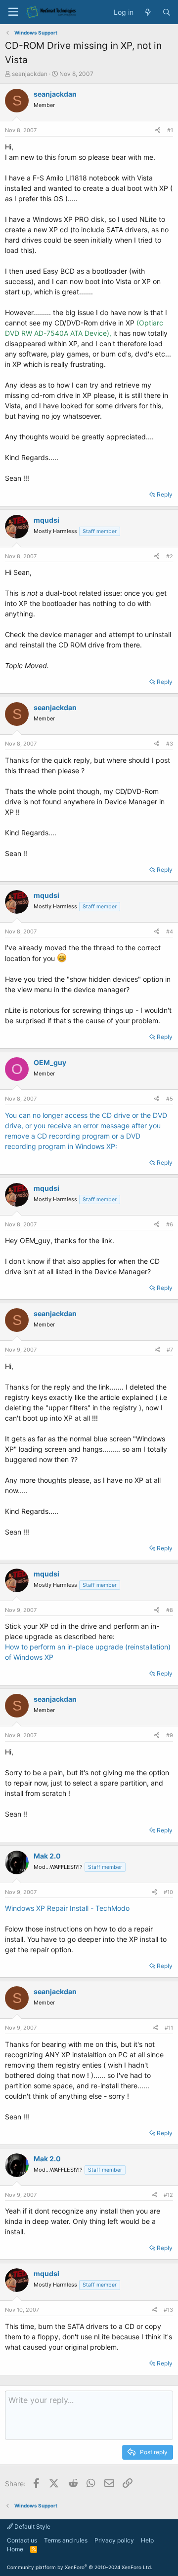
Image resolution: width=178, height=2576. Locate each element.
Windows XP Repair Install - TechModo (67, 1908)
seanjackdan (30, 74)
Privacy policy (114, 2540)
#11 (169, 2028)
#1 (170, 130)
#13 (168, 2310)
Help (147, 2540)
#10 (168, 1892)
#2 (170, 556)
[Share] (158, 130)
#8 (170, 1610)
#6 (170, 1224)
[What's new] (148, 12)
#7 (170, 1350)
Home (15, 2549)
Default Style (32, 2526)
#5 (170, 1099)
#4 (170, 931)
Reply (165, 494)
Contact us (22, 2540)
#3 (170, 744)
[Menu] (13, 12)
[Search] (167, 12)
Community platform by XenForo (80, 2567)
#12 (168, 2195)
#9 (170, 1735)
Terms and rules (66, 2540)
